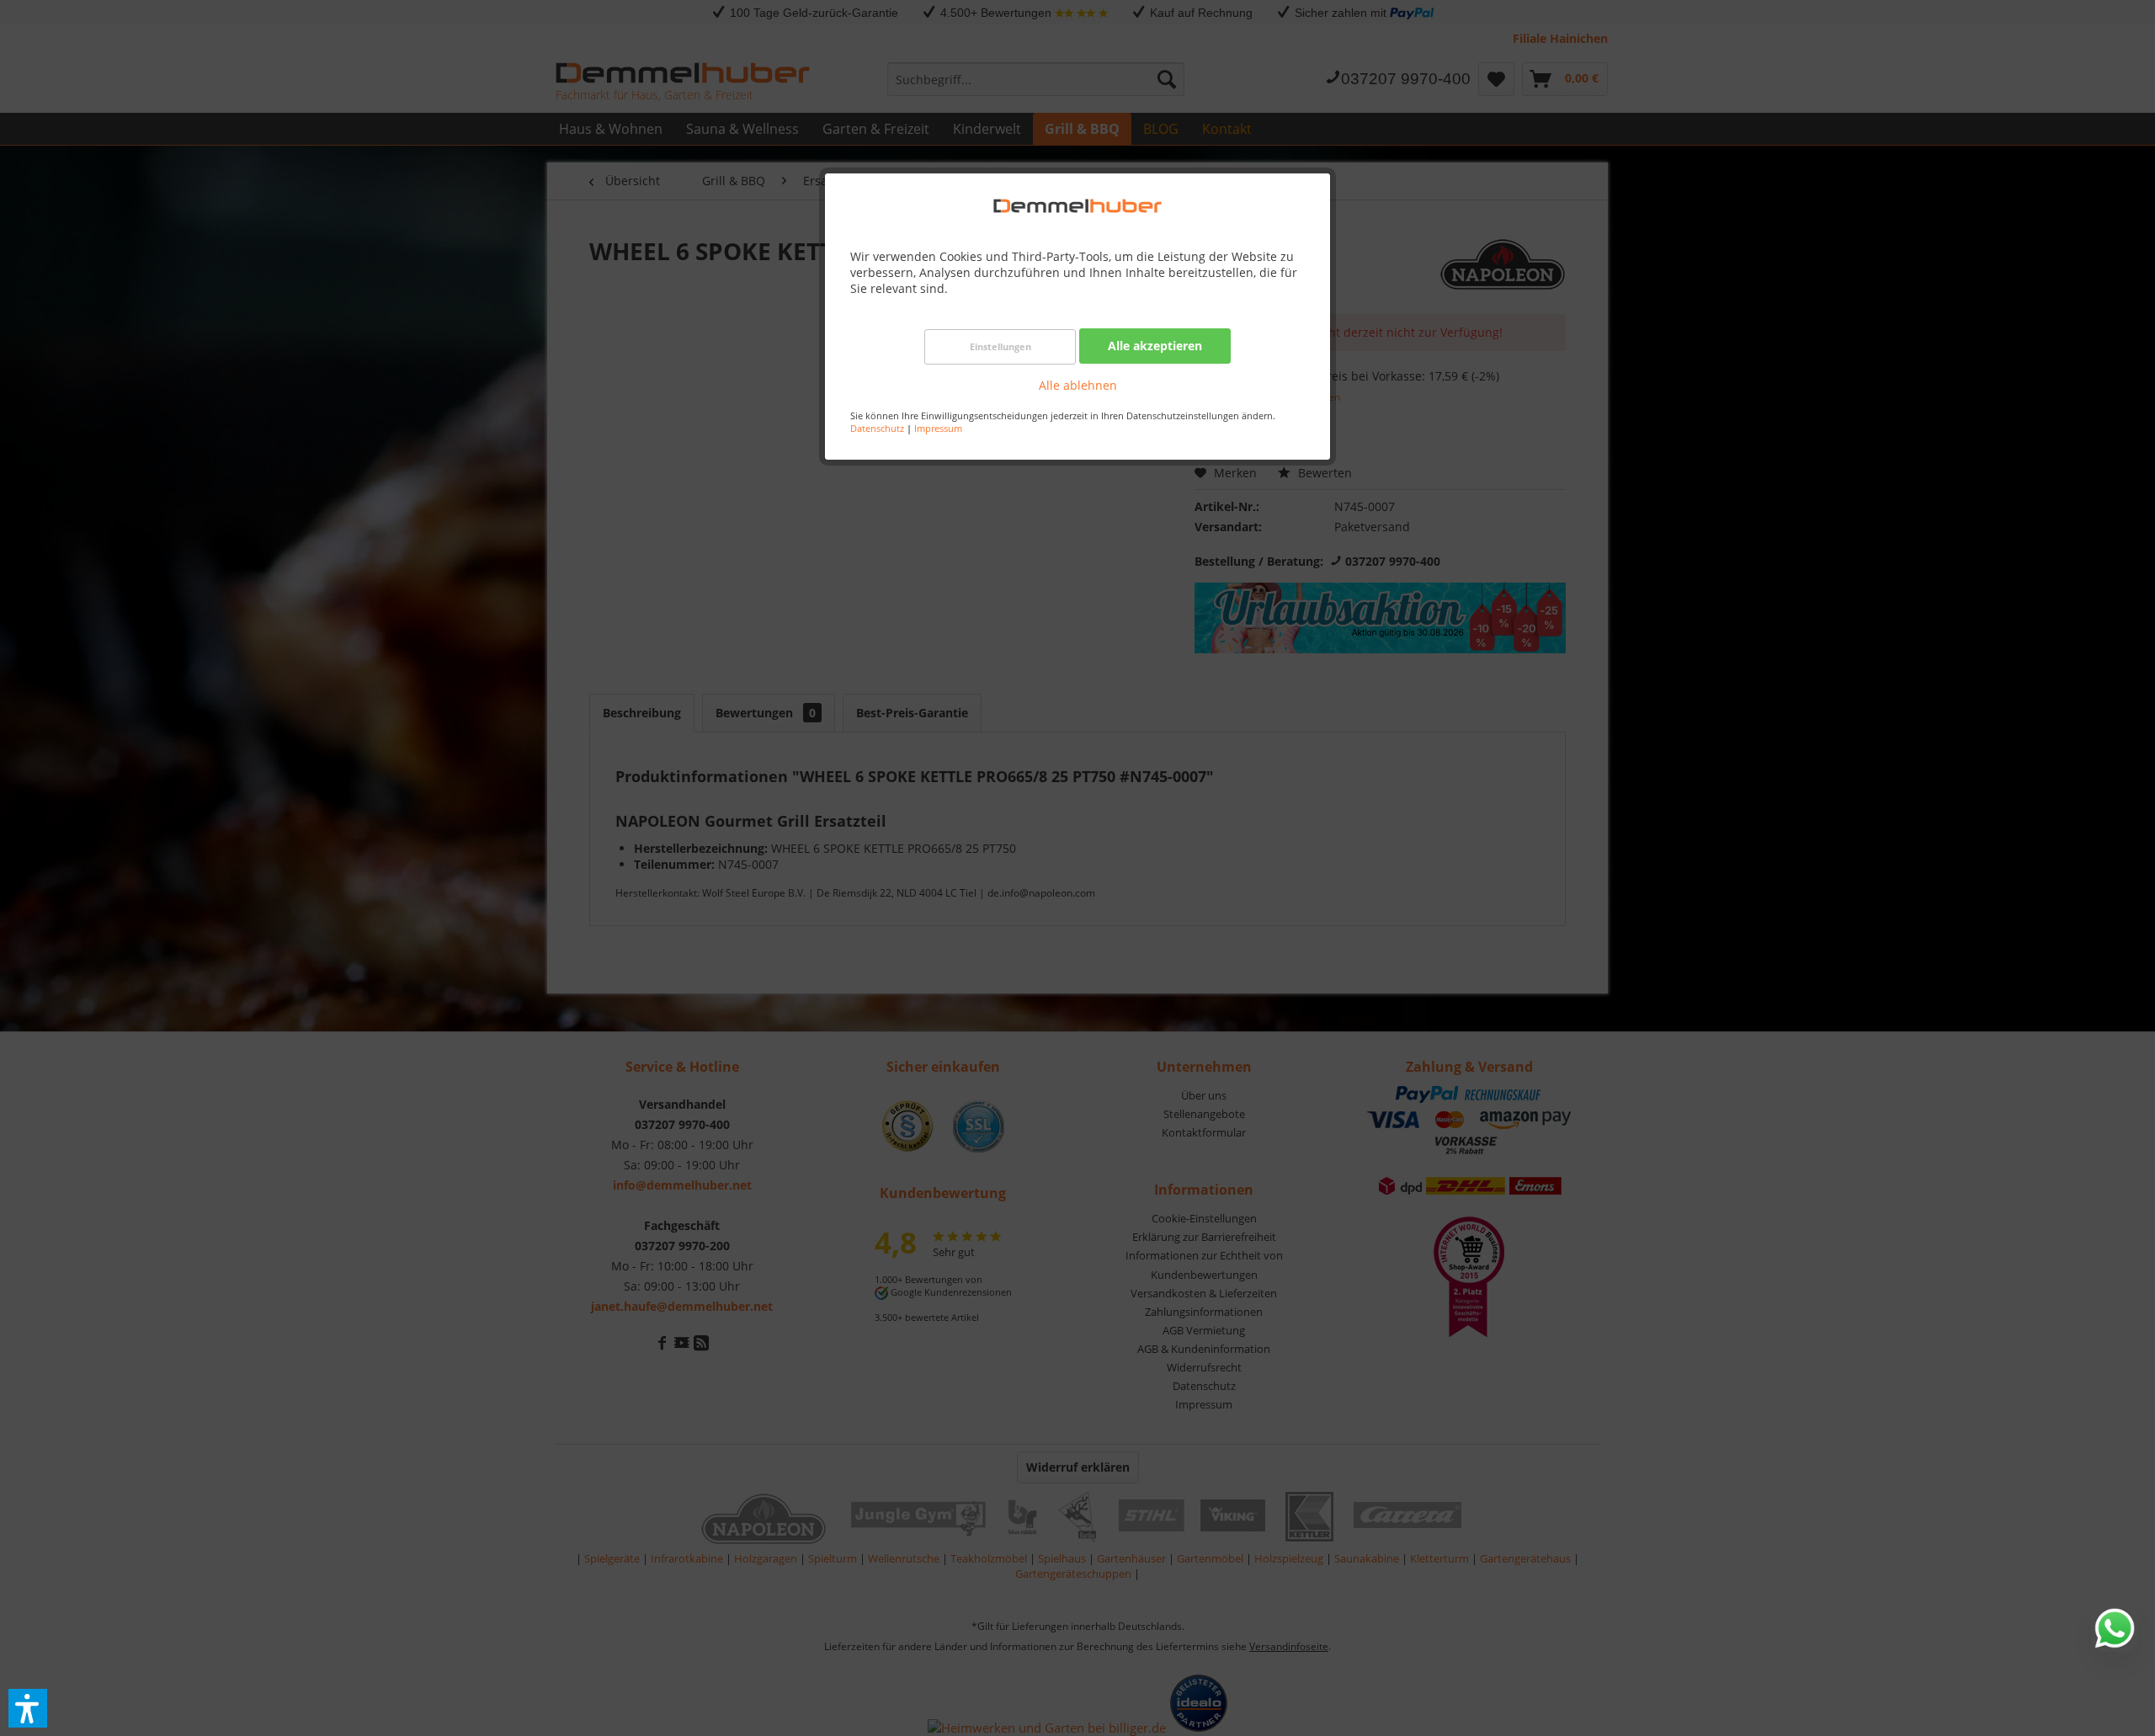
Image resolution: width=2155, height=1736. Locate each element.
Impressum (938, 428)
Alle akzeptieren (1155, 346)
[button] (28, 1708)
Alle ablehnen (1078, 385)
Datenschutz (877, 428)
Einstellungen (1000, 346)
